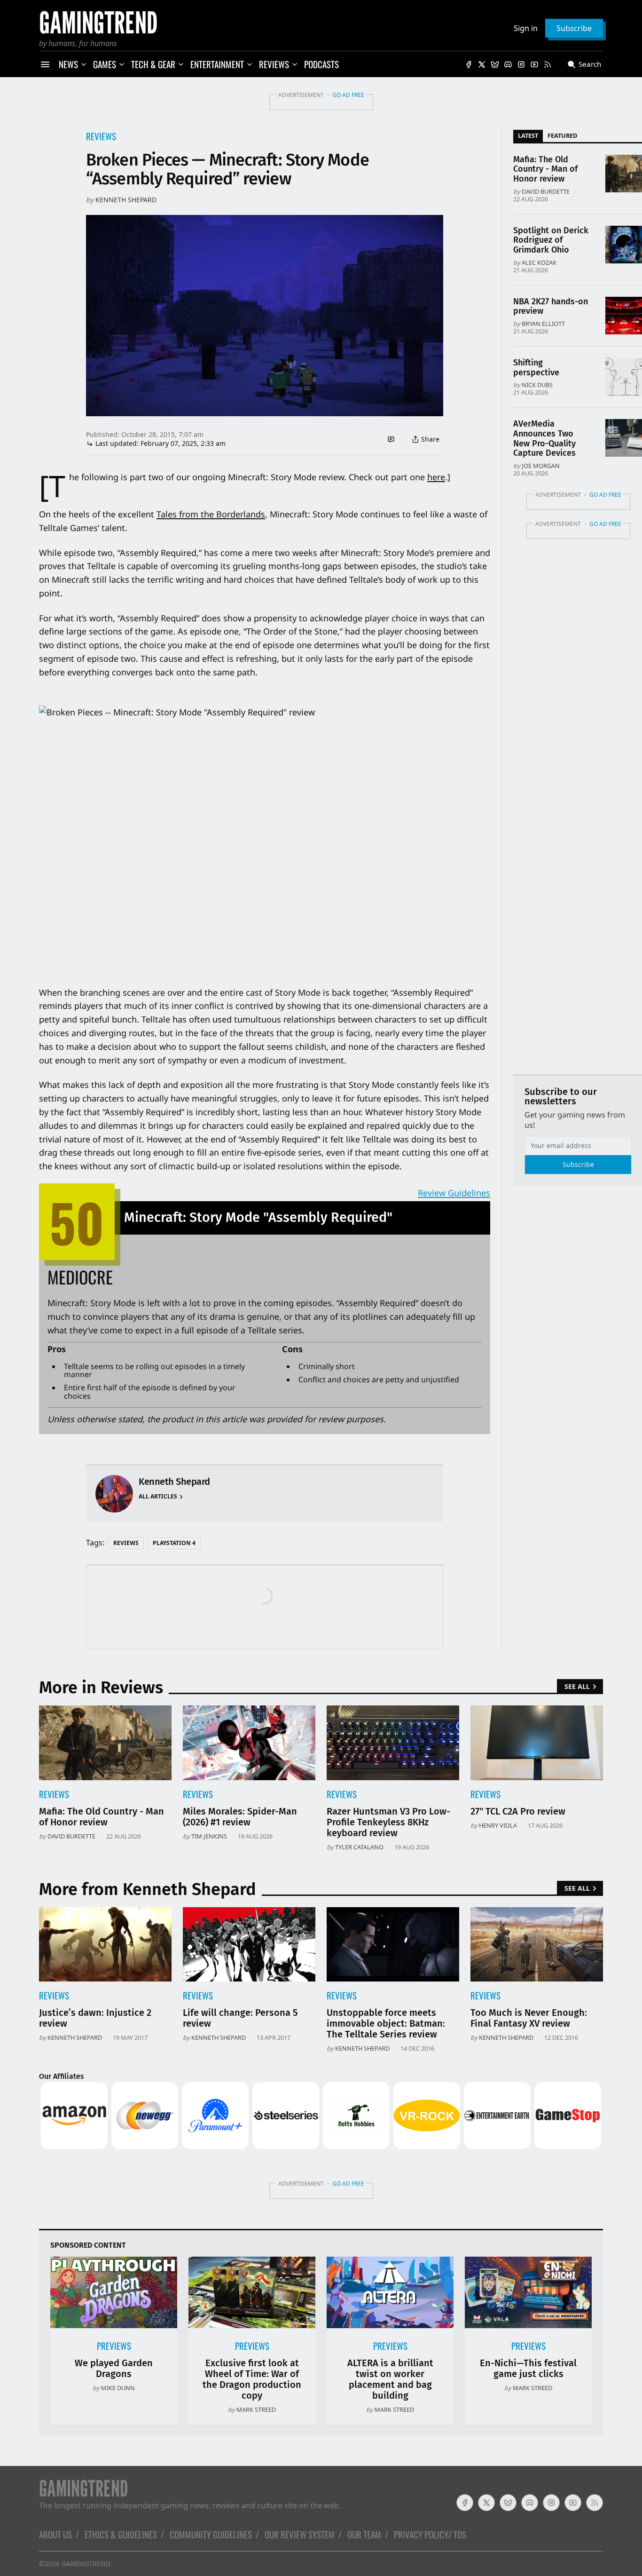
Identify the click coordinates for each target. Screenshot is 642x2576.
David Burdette (546, 191)
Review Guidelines (454, 1193)
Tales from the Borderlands (211, 514)
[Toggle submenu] (84, 64)
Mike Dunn (118, 2388)
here (436, 477)
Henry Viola (498, 1825)
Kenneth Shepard (126, 200)
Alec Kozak (539, 262)
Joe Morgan (541, 466)
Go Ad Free (348, 95)
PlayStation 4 (174, 1543)
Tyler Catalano (359, 1847)
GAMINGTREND (86, 2564)
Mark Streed (256, 2410)
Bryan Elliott (543, 324)
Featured (562, 135)
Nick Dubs (537, 385)
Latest (528, 135)
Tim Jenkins (209, 1836)
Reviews (101, 136)
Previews (114, 2346)
